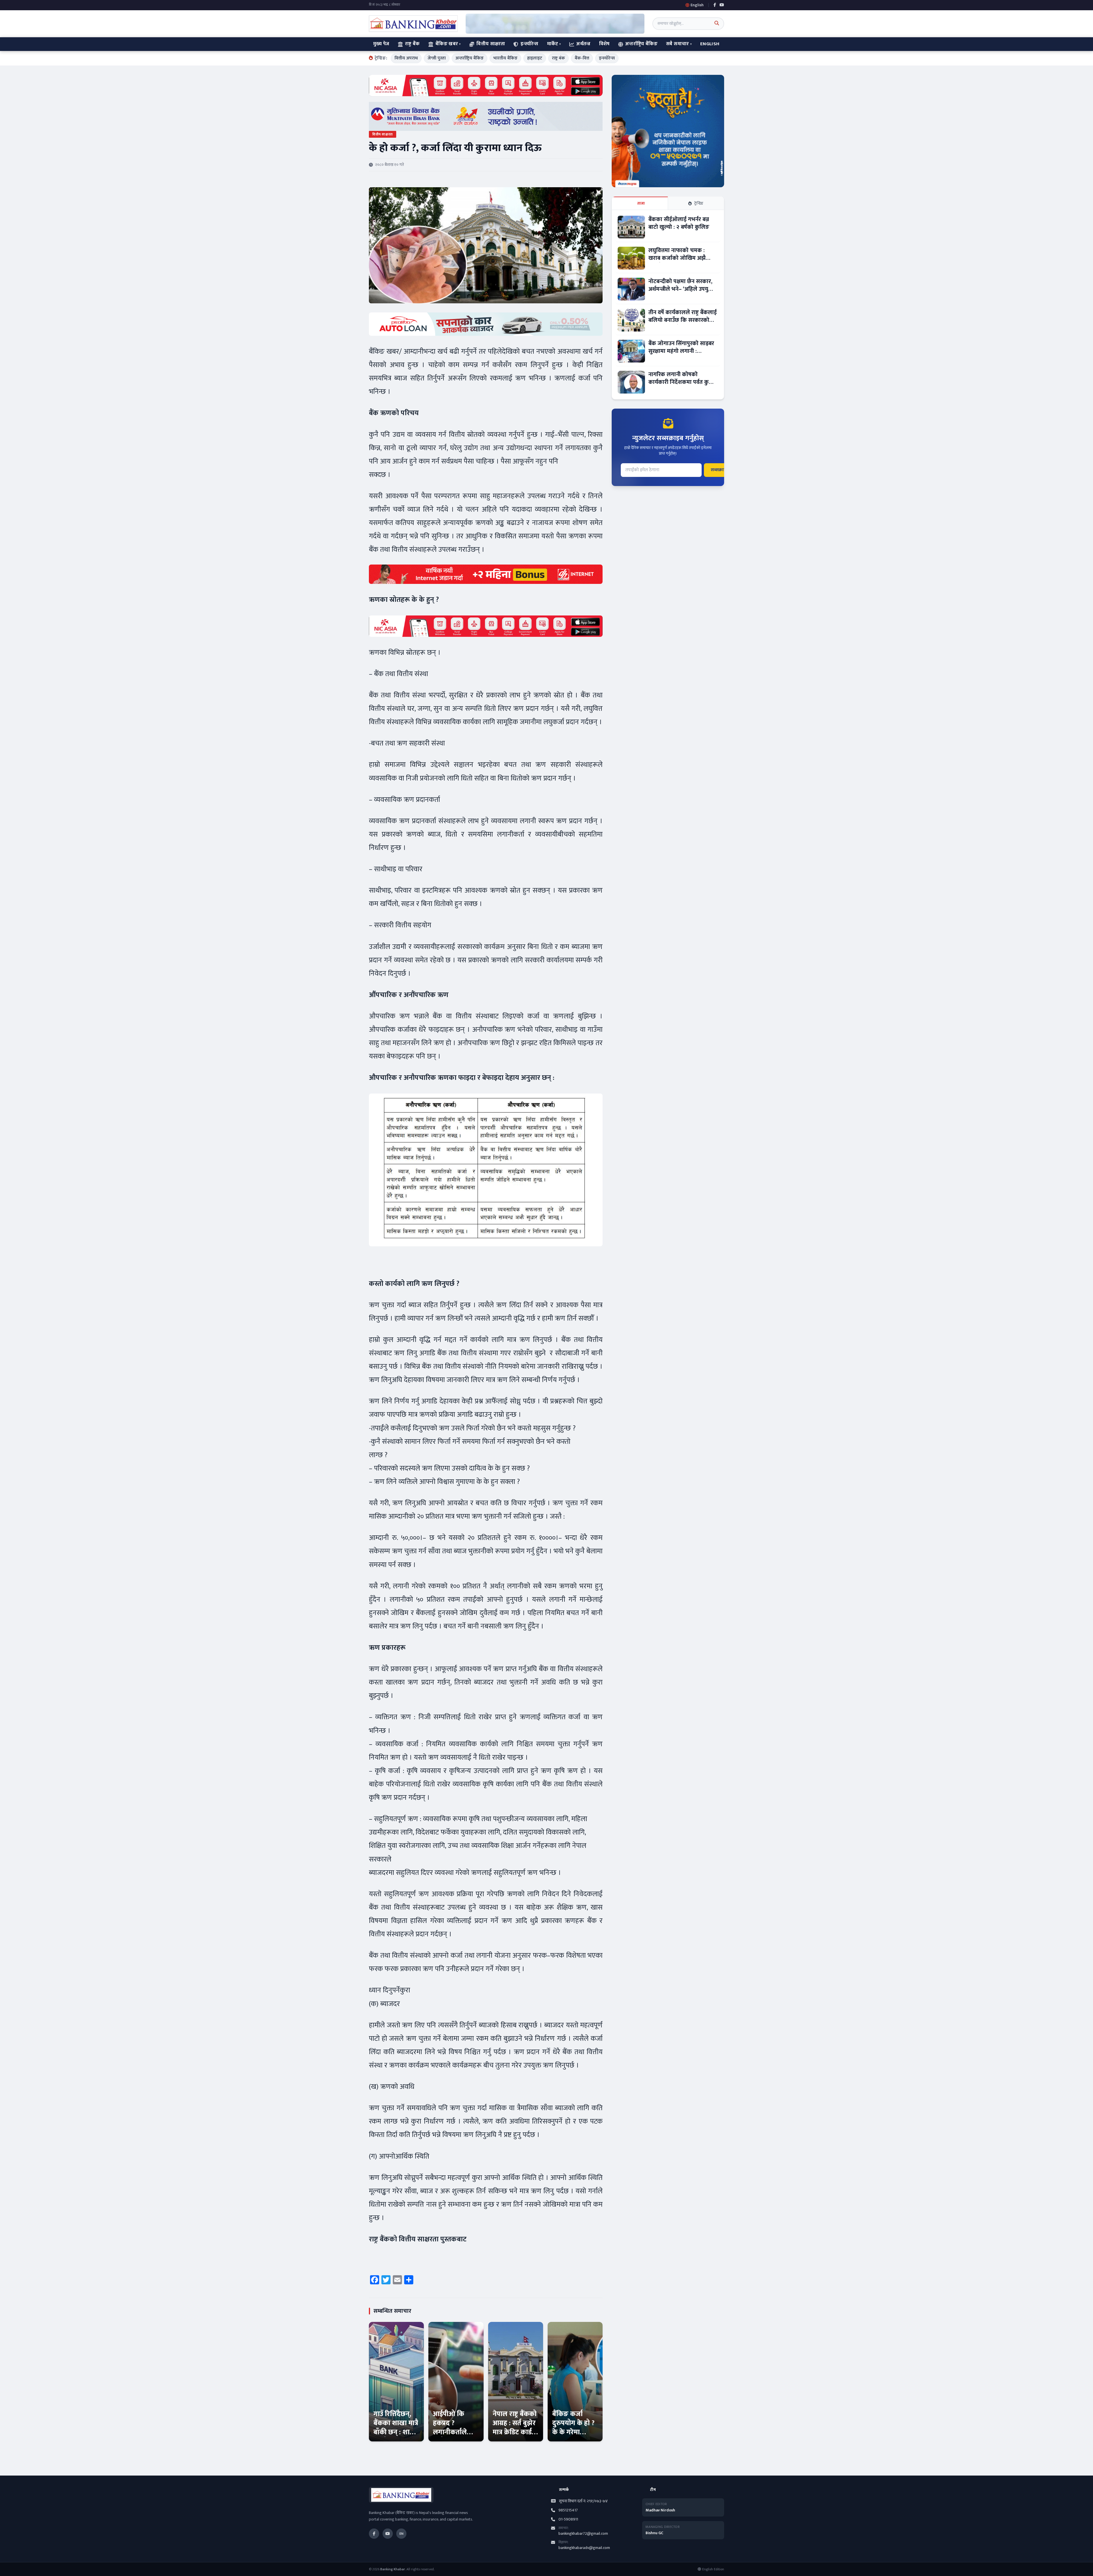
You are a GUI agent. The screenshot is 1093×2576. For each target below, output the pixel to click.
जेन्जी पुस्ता (437, 58)
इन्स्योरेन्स (529, 44)
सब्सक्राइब (720, 470)
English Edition (713, 2569)
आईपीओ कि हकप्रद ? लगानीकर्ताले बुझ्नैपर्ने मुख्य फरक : (450, 2432)
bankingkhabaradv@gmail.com (584, 2548)
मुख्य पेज (381, 44)
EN (401, 2534)
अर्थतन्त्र (583, 44)
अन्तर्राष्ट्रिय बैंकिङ (641, 44)
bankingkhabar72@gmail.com (583, 2533)
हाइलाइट (535, 58)
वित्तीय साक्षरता (491, 44)
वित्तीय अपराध (406, 58)
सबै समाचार (677, 44)
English (710, 44)
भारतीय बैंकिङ (505, 58)
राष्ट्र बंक (558, 58)
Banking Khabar (393, 2569)
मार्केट (553, 44)
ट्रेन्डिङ (699, 203)
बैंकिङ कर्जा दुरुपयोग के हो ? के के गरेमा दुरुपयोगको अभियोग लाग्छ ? (574, 2432)
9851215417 (568, 2510)
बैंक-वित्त (582, 58)
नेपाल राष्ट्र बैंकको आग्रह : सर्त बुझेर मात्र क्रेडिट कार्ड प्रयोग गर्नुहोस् (515, 2428)
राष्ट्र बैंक (412, 44)
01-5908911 (568, 2519)
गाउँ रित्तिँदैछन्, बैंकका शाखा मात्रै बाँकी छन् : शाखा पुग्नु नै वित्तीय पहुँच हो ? (396, 2432)
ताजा (641, 203)
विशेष (604, 44)
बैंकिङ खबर (447, 44)
